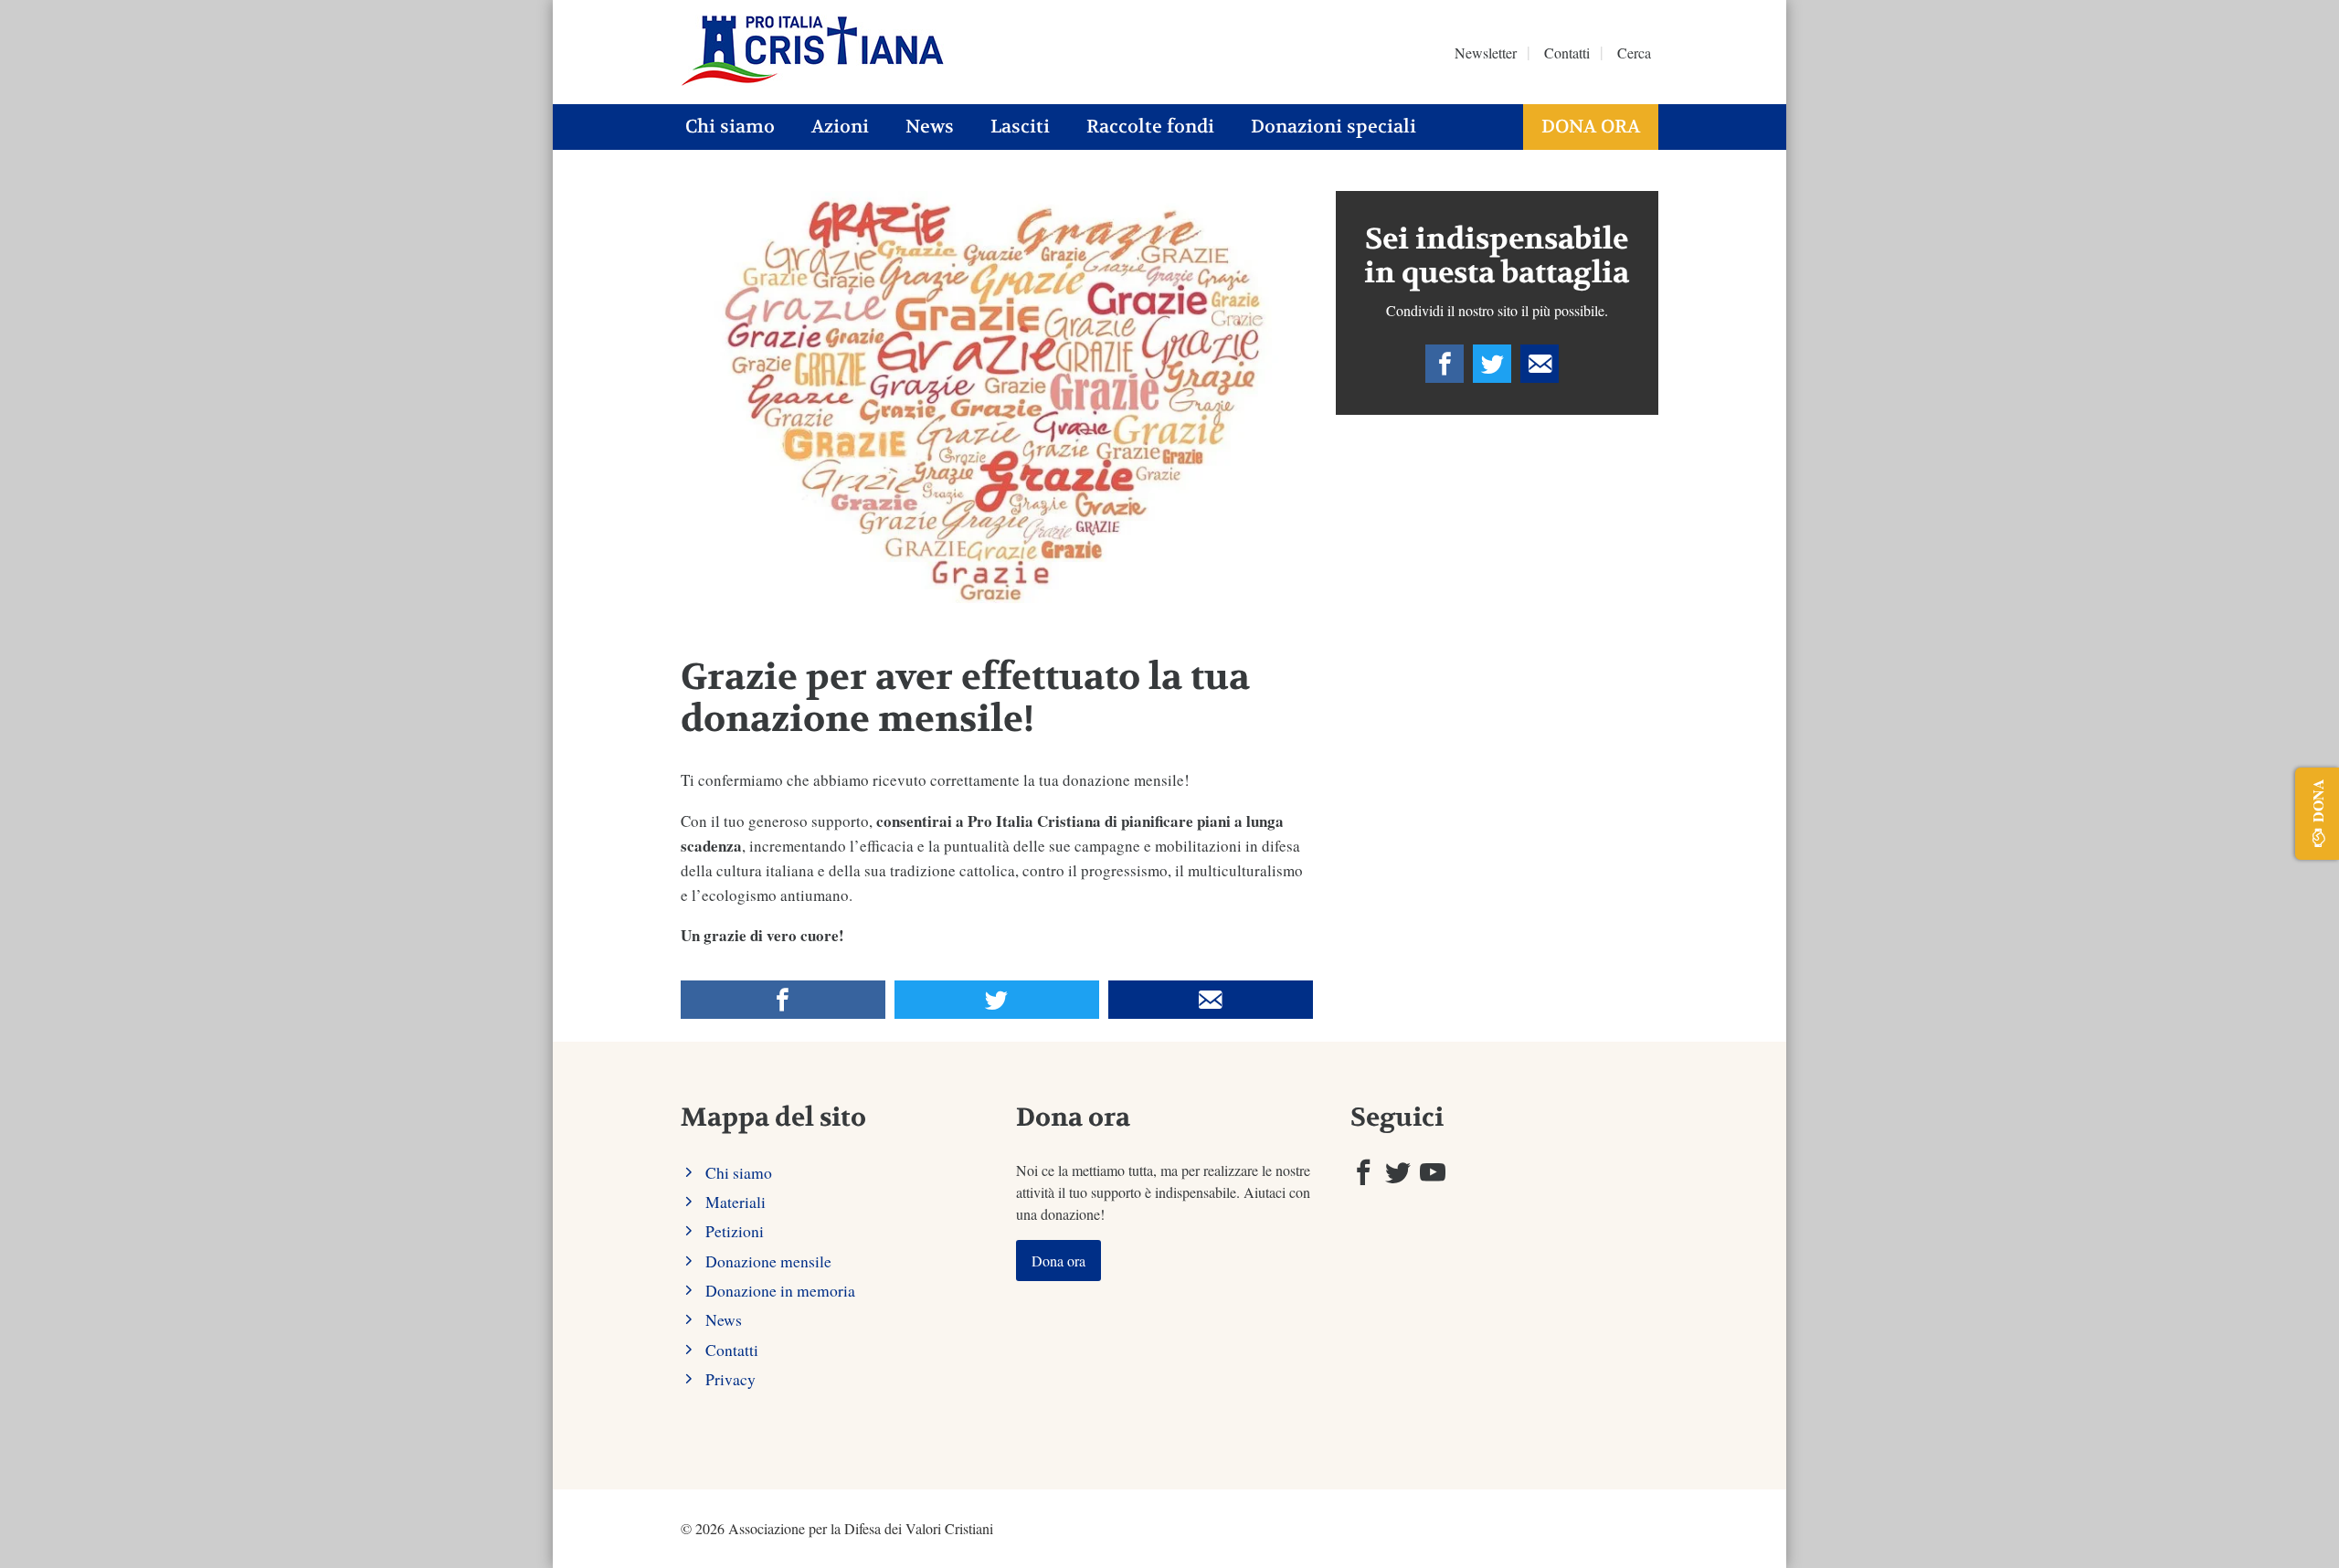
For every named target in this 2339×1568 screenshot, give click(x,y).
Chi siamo (730, 127)
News (930, 127)
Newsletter (1486, 53)
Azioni (840, 127)
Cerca (1634, 53)
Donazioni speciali (1334, 127)
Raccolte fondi (1150, 127)
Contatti (1567, 53)
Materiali (736, 1202)
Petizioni (735, 1231)
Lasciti (1020, 127)
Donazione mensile (768, 1261)
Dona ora (1591, 127)
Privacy (730, 1379)
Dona (2318, 800)
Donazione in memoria (780, 1290)
